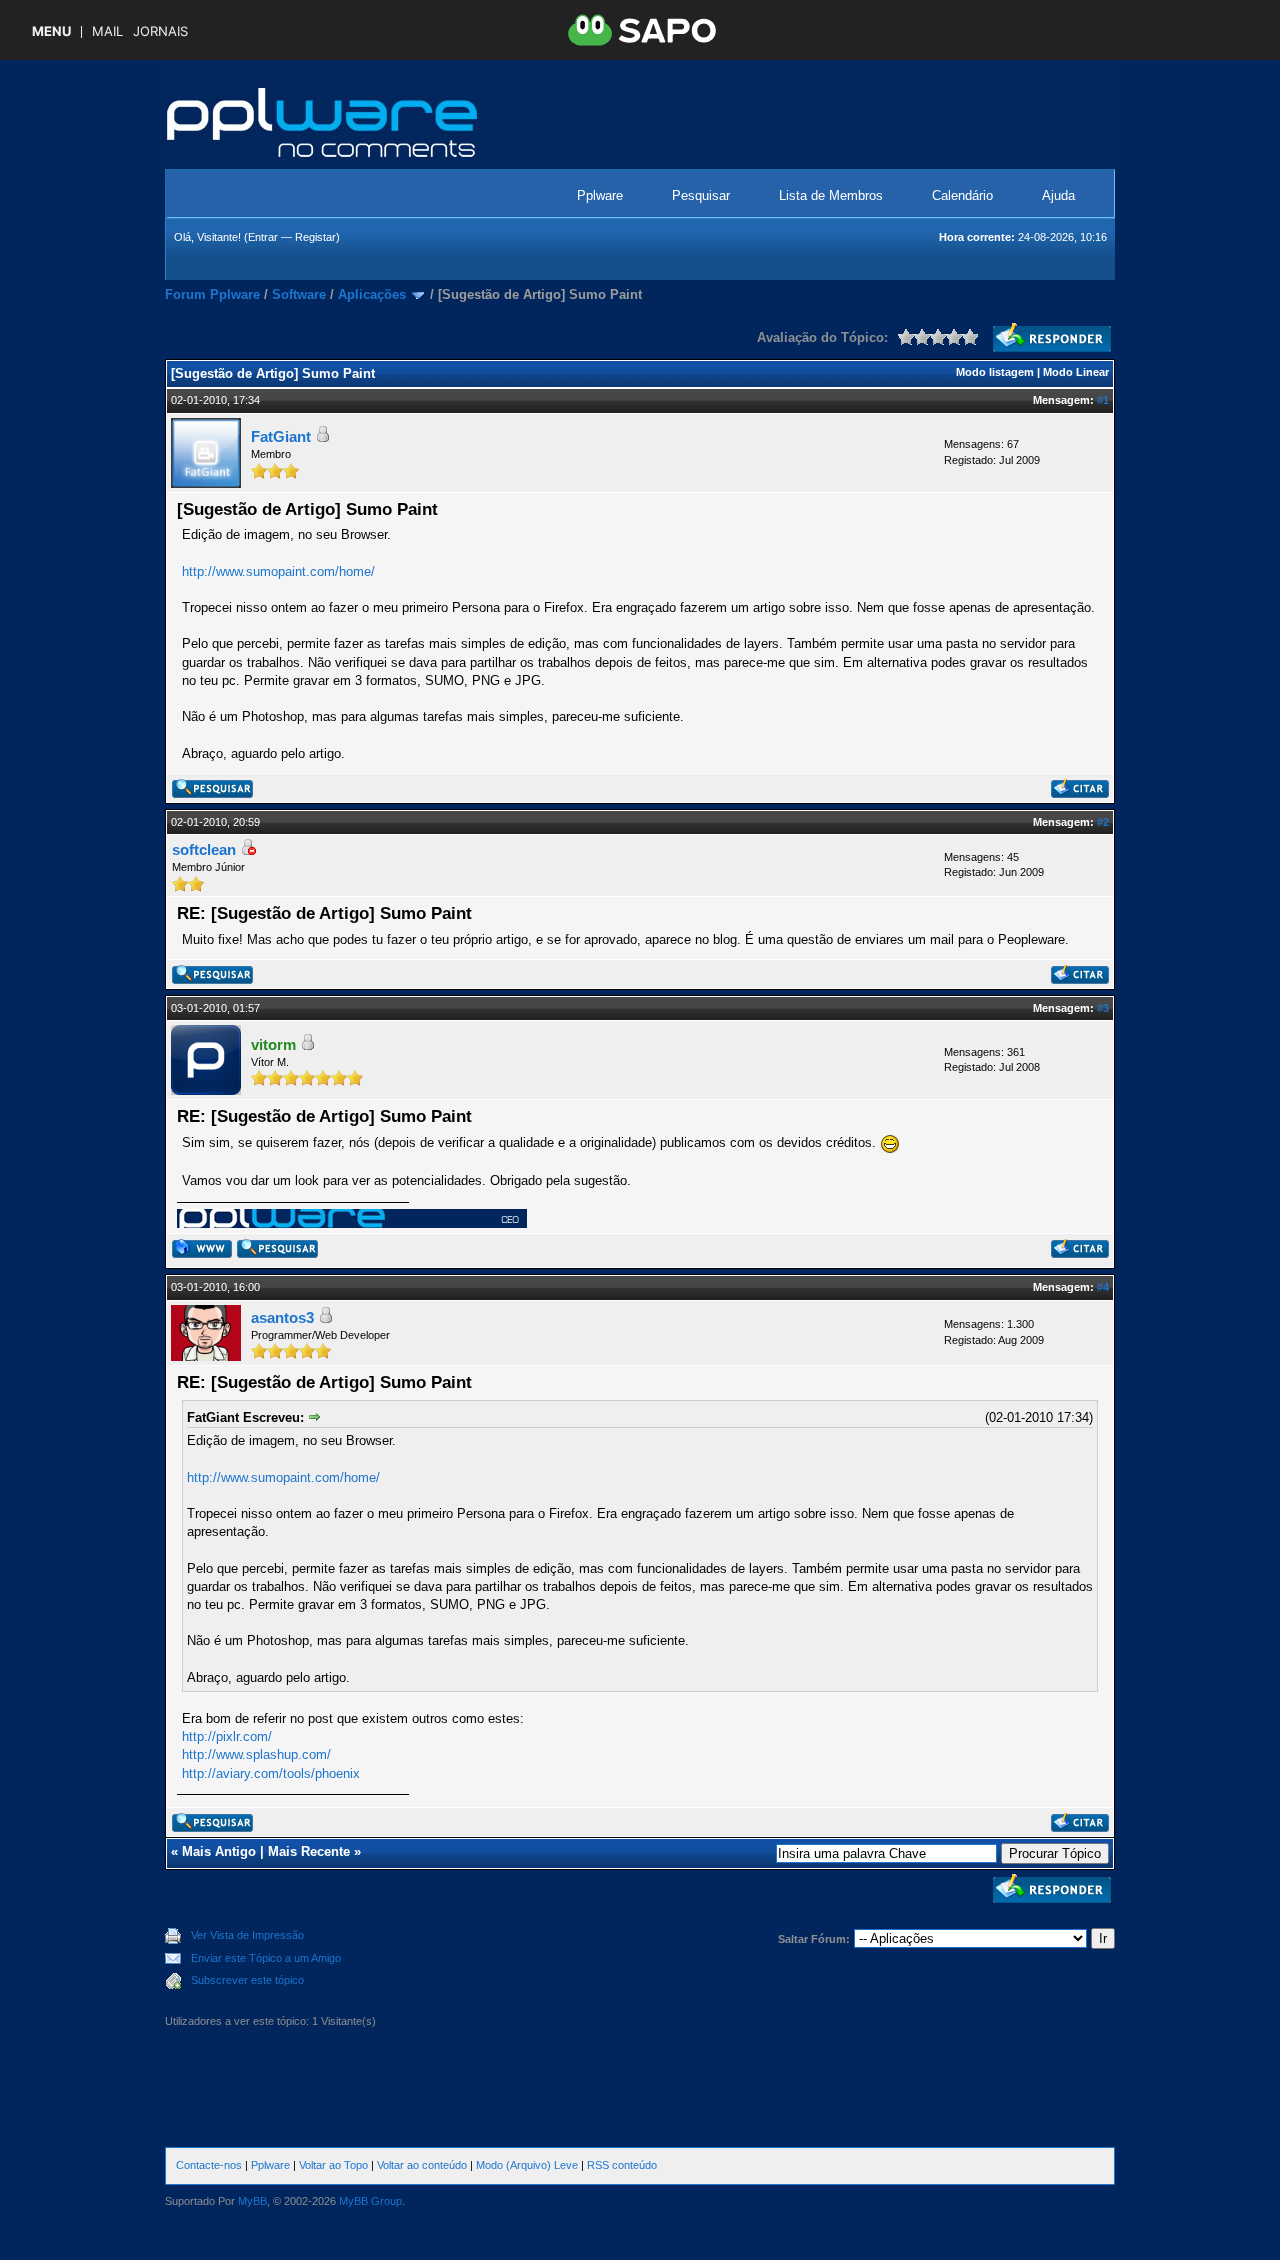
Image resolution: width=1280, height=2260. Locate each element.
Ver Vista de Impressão (247, 1935)
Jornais (160, 31)
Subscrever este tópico (247, 1980)
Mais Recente (309, 1851)
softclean (204, 849)
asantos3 (282, 1317)
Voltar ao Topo (333, 2165)
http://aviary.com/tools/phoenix (271, 1773)
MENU (51, 31)
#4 (1103, 1287)
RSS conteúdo (622, 2165)
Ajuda (1058, 195)
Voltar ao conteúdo (422, 2165)
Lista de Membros (831, 195)
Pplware (600, 195)
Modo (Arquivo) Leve (527, 2165)
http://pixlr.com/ (227, 1736)
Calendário (962, 195)
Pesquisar (701, 195)
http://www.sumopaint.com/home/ (278, 571)
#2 (1103, 822)
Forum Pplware (212, 294)
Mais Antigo (219, 1851)
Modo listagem (995, 372)
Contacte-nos (209, 2165)
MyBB (252, 2201)
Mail (107, 31)
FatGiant (281, 436)
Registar (315, 237)
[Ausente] (248, 850)
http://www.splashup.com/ (256, 1754)
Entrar (263, 237)
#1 (1103, 400)
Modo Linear (1076, 372)
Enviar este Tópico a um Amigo (266, 1958)
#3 (1103, 1008)
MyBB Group (370, 2201)
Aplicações (372, 294)
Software (299, 294)
